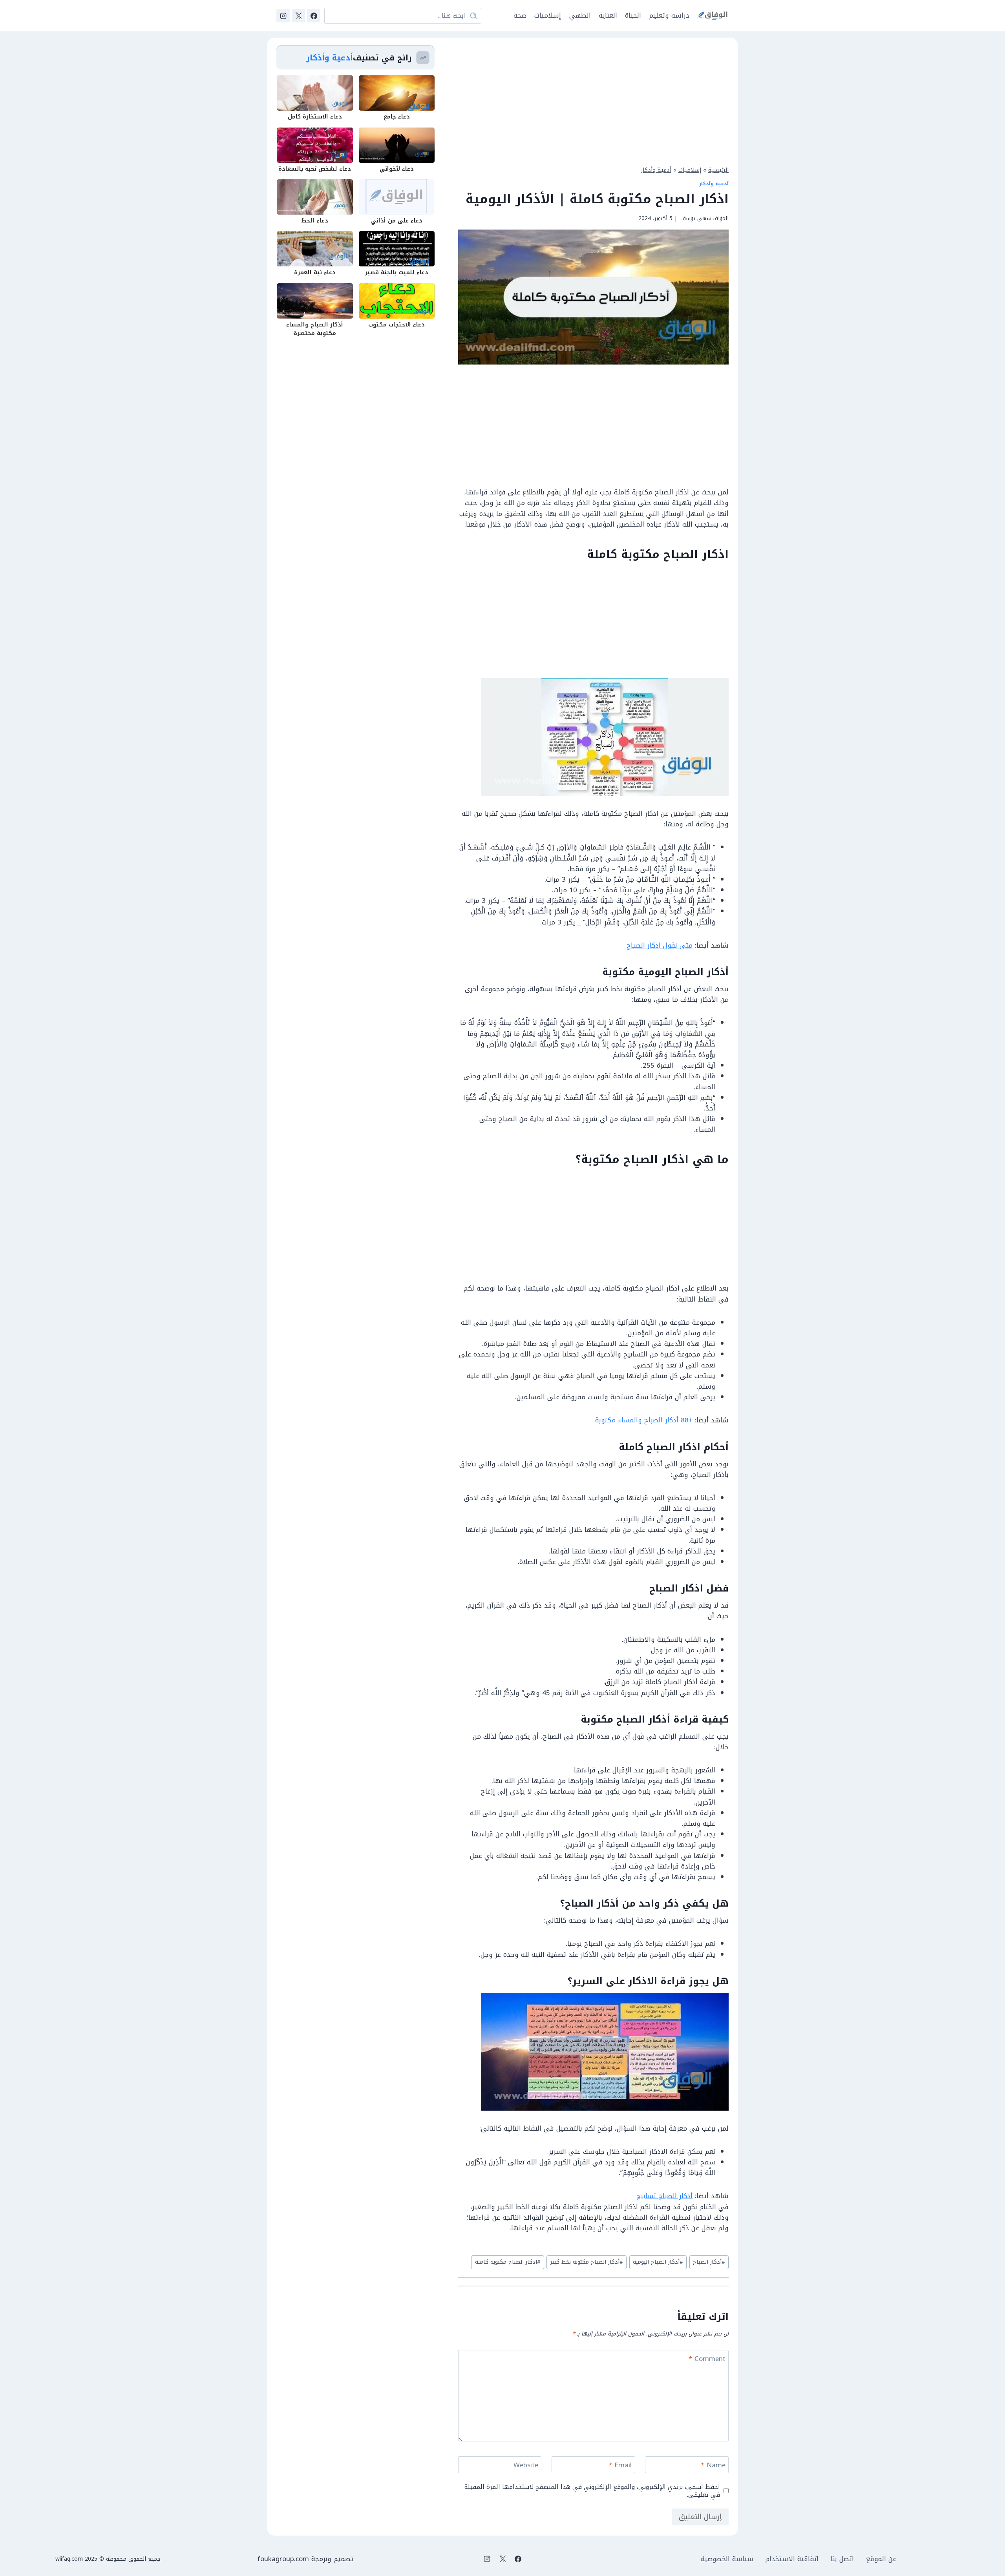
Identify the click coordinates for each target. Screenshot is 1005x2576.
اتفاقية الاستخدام (792, 2559)
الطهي (580, 15)
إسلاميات (548, 15)
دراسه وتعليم (669, 15)
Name (713, 2466)
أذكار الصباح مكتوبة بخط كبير (587, 2262)
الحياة (633, 15)
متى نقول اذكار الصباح (660, 945)
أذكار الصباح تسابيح (664, 2196)
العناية (608, 15)
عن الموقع (881, 2559)
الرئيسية (718, 170)
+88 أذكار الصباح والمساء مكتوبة (644, 1420)
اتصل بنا (842, 2559)
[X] (298, 16)
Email (620, 2466)
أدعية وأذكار (656, 170)
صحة (520, 15)
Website (526, 2466)
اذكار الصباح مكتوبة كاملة (508, 2262)
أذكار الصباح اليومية (658, 2262)
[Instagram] (283, 16)
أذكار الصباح (709, 2262)
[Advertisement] (593, 100)
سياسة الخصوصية (727, 2559)
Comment (707, 2360)
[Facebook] (314, 16)
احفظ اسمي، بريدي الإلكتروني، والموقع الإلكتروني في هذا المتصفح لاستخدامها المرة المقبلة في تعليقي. (592, 2491)
